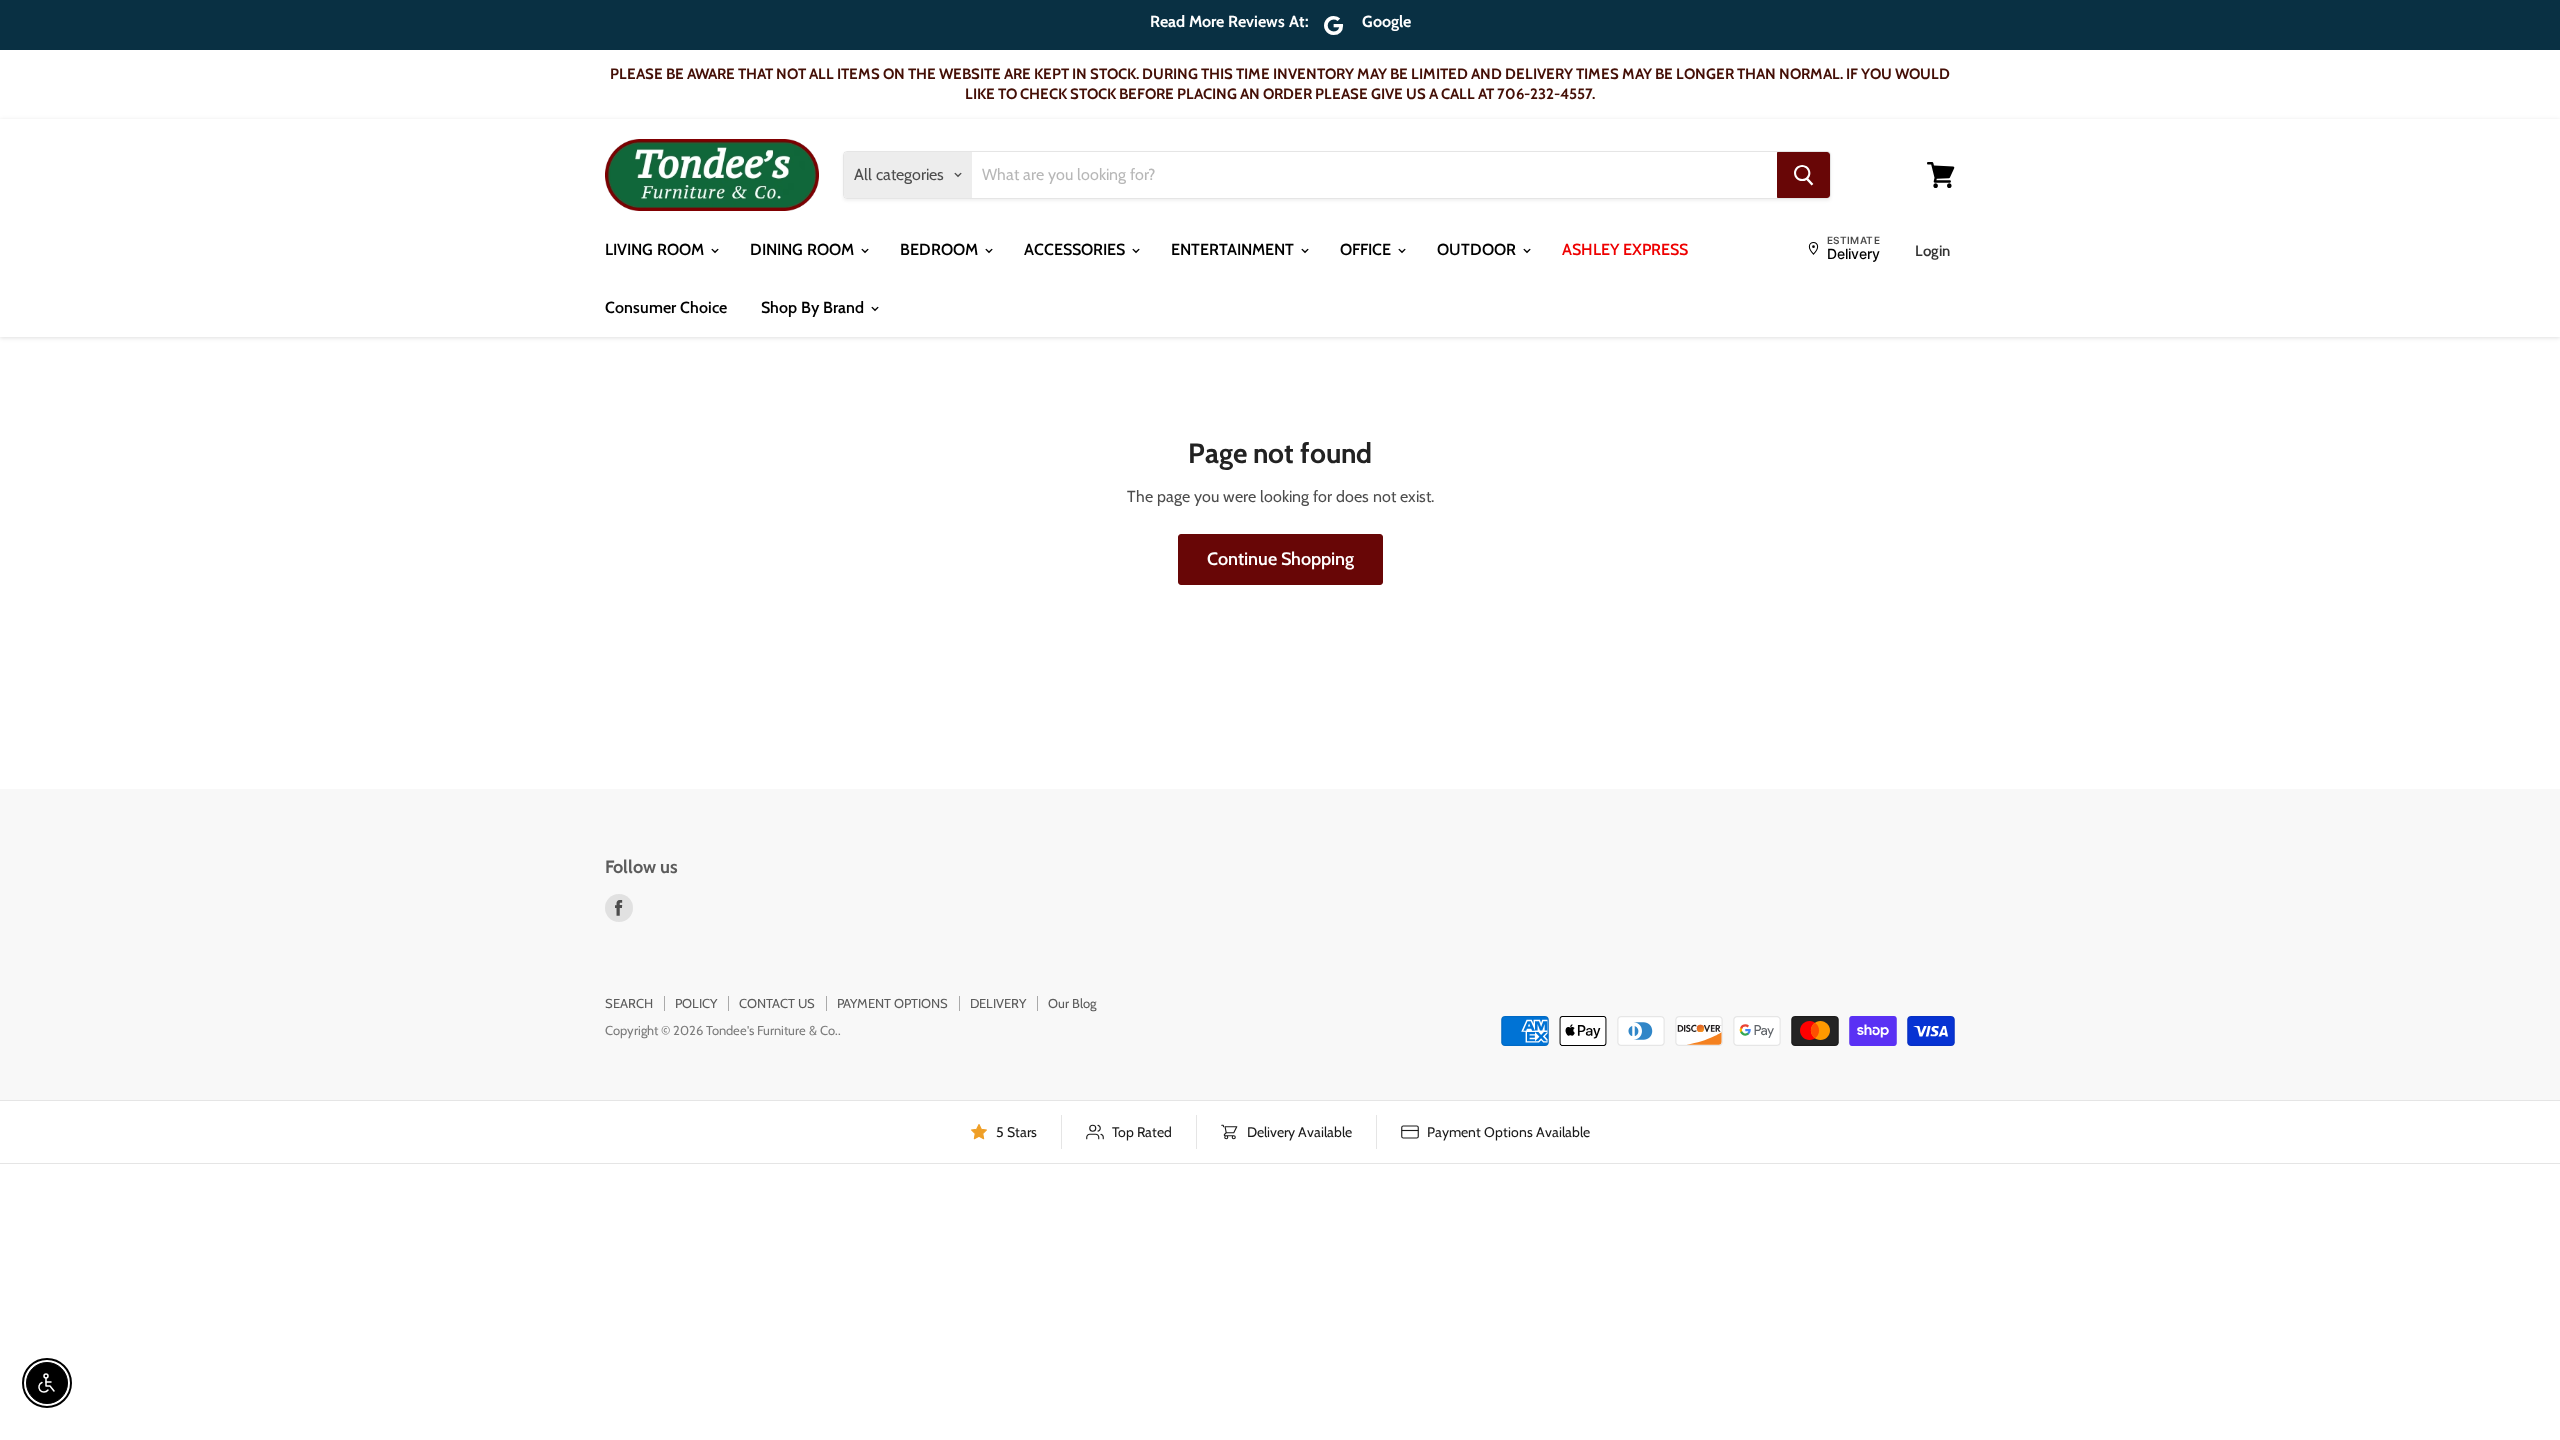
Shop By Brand (814, 307)
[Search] (1803, 175)
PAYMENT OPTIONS (892, 1003)
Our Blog (1072, 1003)
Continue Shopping (1280, 559)
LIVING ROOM (656, 249)
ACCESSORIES (1076, 249)
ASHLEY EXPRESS (1625, 249)
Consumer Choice (666, 307)
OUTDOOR (1478, 249)
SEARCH (629, 1003)
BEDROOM (941, 249)
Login (1932, 251)
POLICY (696, 1003)
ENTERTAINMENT (1234, 249)
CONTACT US (777, 1003)
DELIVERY (998, 1003)
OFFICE (1367, 249)
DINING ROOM (804, 249)
